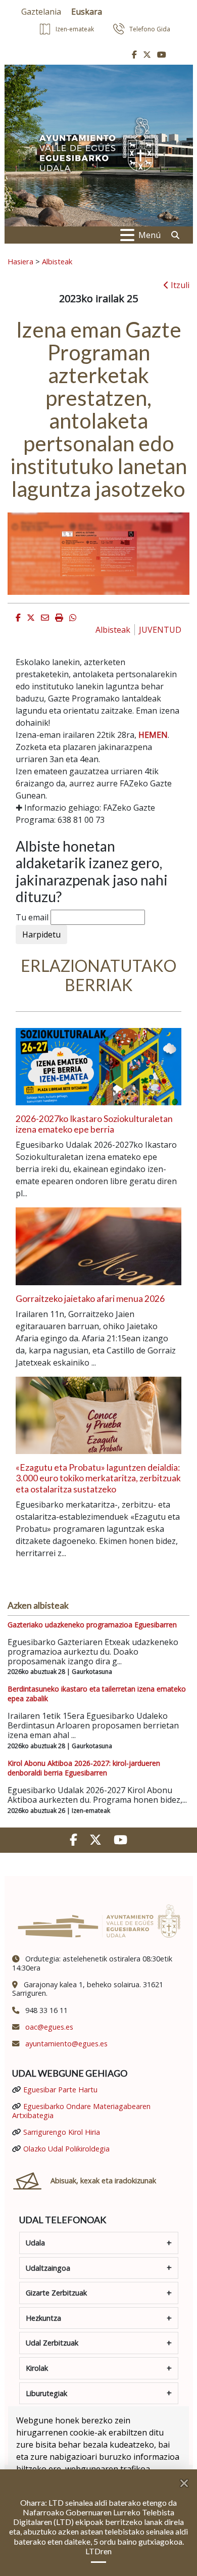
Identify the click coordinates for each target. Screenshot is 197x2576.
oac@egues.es (49, 2027)
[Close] (188, 2479)
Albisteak (57, 261)
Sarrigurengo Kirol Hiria (62, 2132)
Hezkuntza (43, 2318)
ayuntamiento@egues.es (66, 2044)
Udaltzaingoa (48, 2268)
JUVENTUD (160, 630)
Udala (35, 2243)
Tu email (32, 917)
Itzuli (179, 285)
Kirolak (37, 2368)
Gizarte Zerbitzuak (56, 2293)
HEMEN (153, 735)
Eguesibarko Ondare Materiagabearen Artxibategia (81, 2111)
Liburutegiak (46, 2393)
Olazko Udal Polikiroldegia (66, 2149)
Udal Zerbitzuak (52, 2343)
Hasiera (20, 261)
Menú (150, 235)
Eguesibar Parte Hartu (60, 2090)
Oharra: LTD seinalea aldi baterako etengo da (98, 2502)
